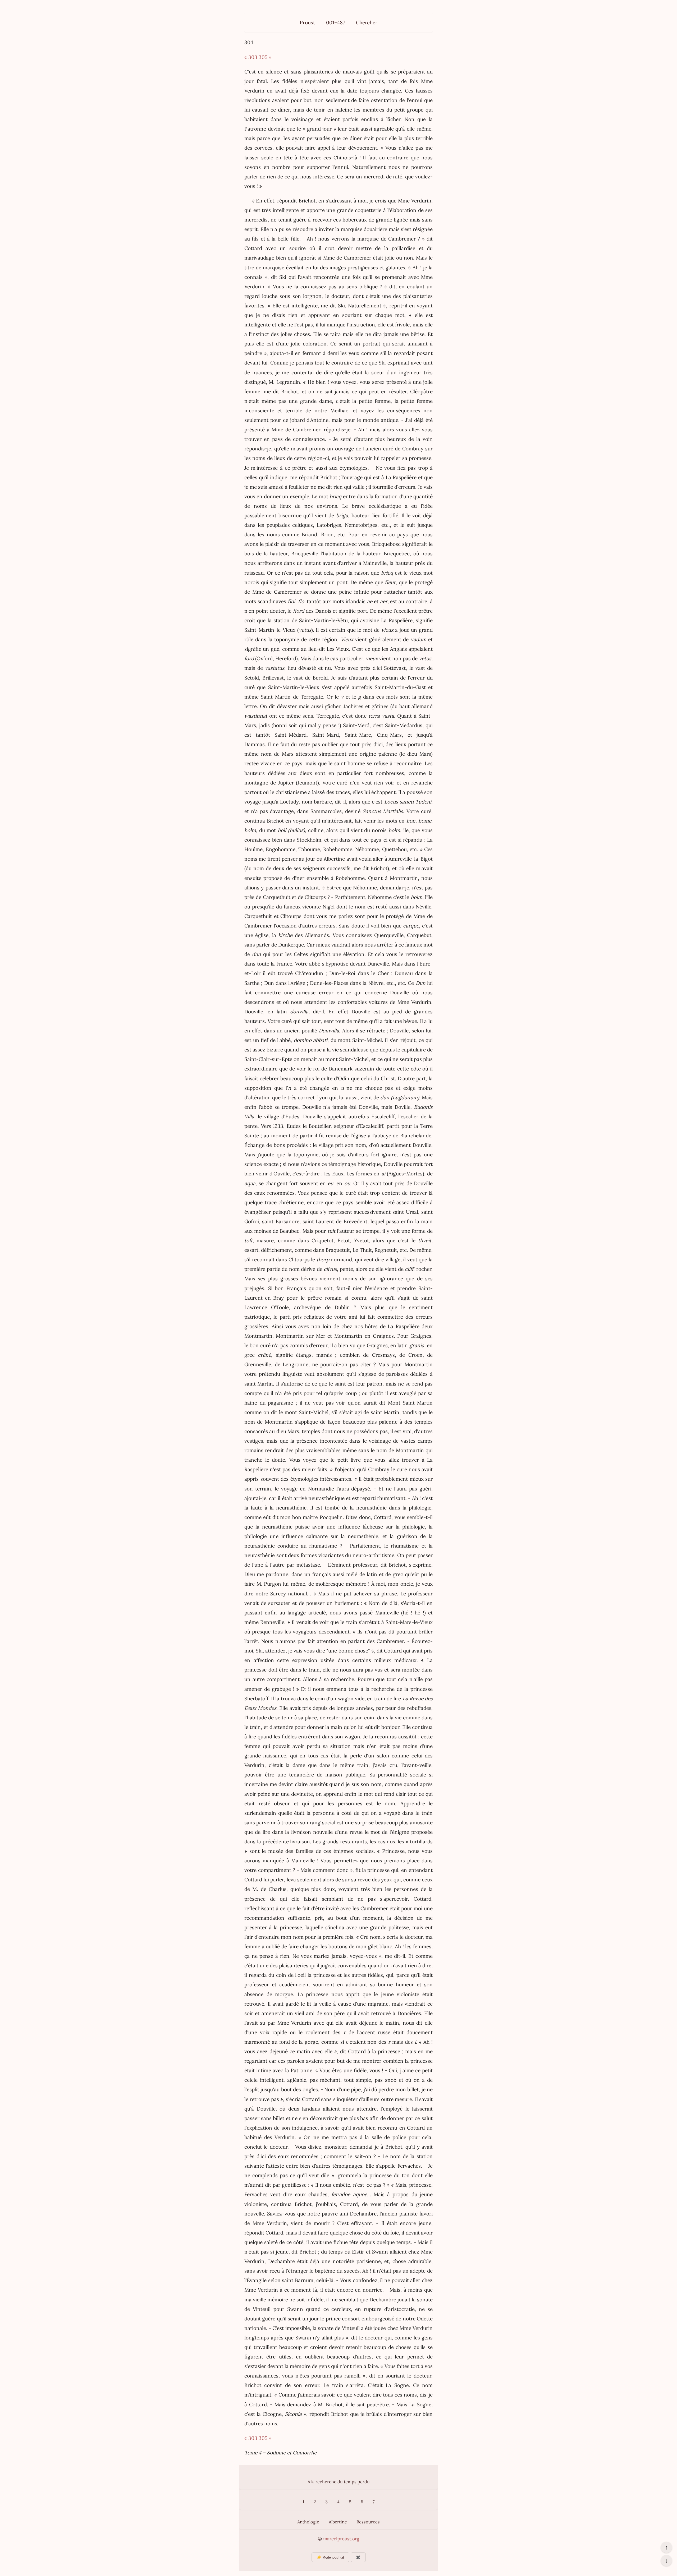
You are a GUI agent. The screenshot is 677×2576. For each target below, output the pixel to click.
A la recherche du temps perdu (339, 2482)
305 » (265, 57)
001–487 (336, 22)
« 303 (251, 57)
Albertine (338, 2522)
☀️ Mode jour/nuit (330, 2557)
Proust (307, 22)
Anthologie (308, 2522)
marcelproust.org (341, 2539)
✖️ (358, 2557)
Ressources (368, 2522)
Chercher (367, 22)
